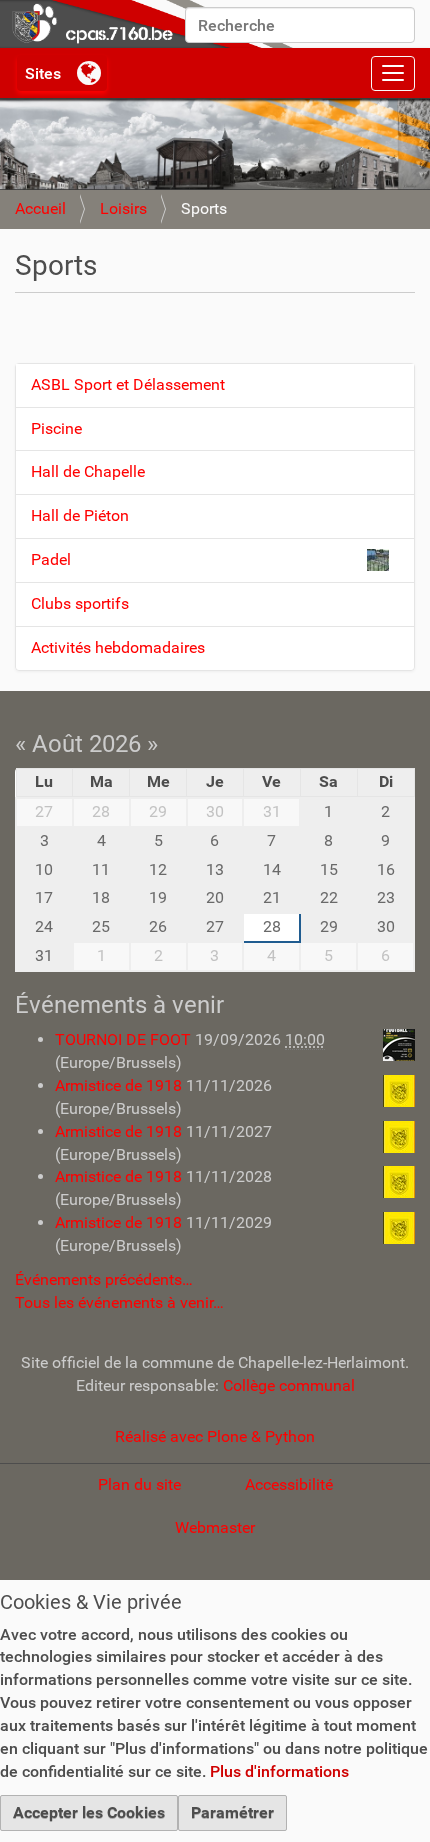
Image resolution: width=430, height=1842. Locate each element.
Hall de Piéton (80, 515)
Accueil (40, 208)
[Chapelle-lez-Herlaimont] (150, 24)
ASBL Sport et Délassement (128, 384)
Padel (51, 559)
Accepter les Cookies (89, 1812)
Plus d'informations (279, 1771)
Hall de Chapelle (88, 471)
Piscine (56, 428)
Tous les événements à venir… (119, 1302)
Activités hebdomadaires (118, 647)
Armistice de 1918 (120, 1085)
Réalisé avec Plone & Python (215, 1436)
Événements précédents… (104, 1279)
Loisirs (123, 208)
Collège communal (289, 1385)
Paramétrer (232, 1812)
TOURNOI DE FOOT (125, 1039)
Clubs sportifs (80, 603)
